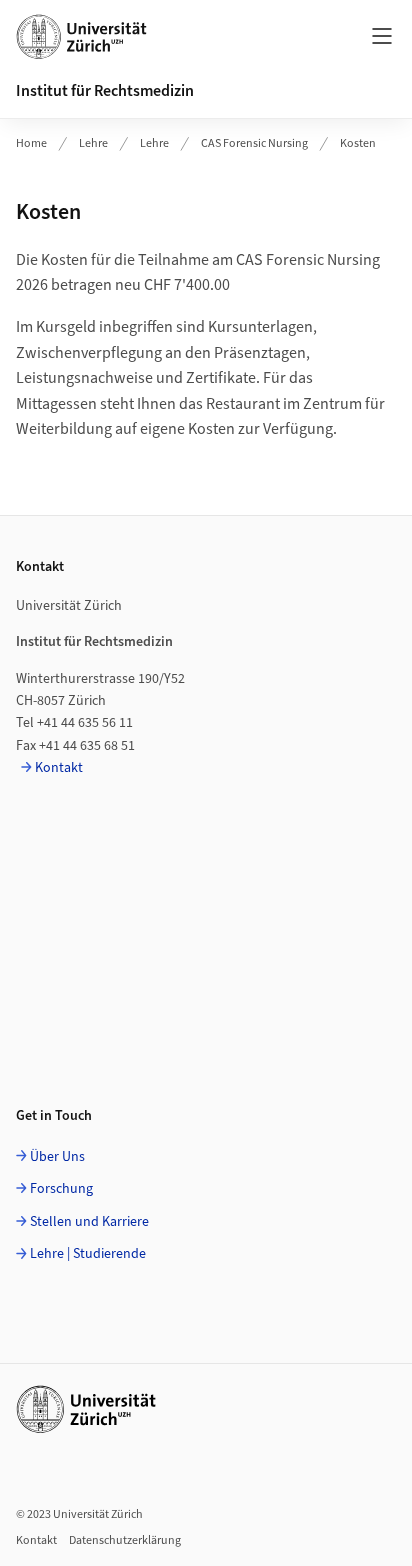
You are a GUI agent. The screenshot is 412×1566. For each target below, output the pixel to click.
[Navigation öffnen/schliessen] (382, 36)
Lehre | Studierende (88, 1254)
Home (31, 143)
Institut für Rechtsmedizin (105, 91)
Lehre (93, 143)
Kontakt (59, 768)
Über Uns (57, 1157)
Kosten (358, 143)
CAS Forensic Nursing (254, 143)
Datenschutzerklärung (125, 1540)
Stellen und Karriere (89, 1222)
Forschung (61, 1189)
